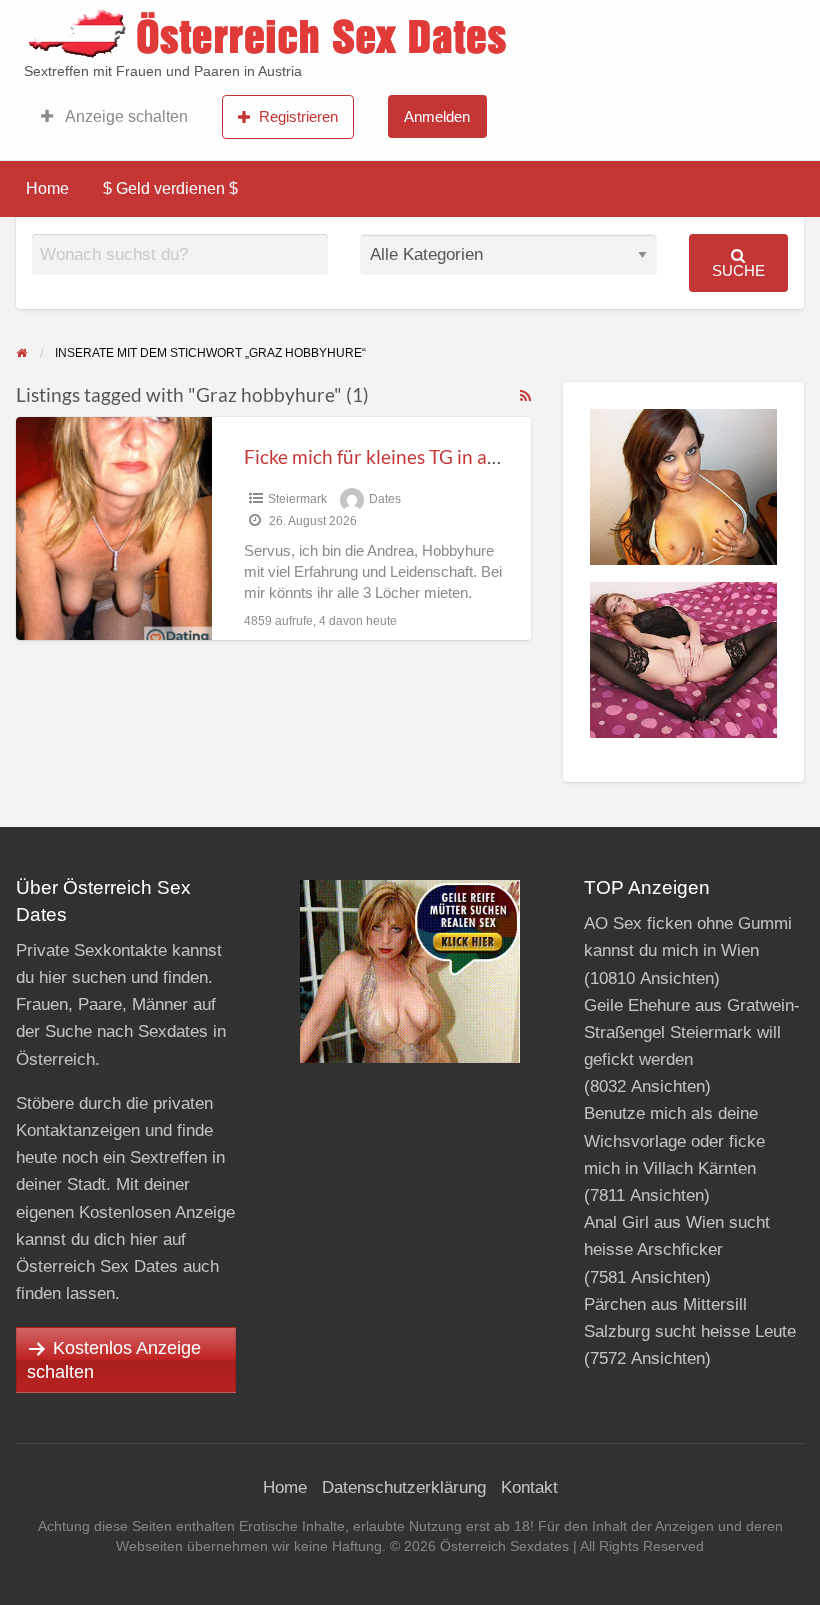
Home (47, 188)
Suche (738, 270)
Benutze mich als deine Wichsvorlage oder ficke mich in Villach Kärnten (674, 1140)
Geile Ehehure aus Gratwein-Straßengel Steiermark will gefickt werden (692, 1032)
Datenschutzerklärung (404, 1487)
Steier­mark (297, 499)
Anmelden (437, 116)
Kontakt (529, 1487)
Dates (385, 499)
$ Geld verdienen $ (170, 188)
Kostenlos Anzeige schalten (114, 1360)
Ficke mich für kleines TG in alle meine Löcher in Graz (467, 456)
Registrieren (298, 116)
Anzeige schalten (125, 116)
